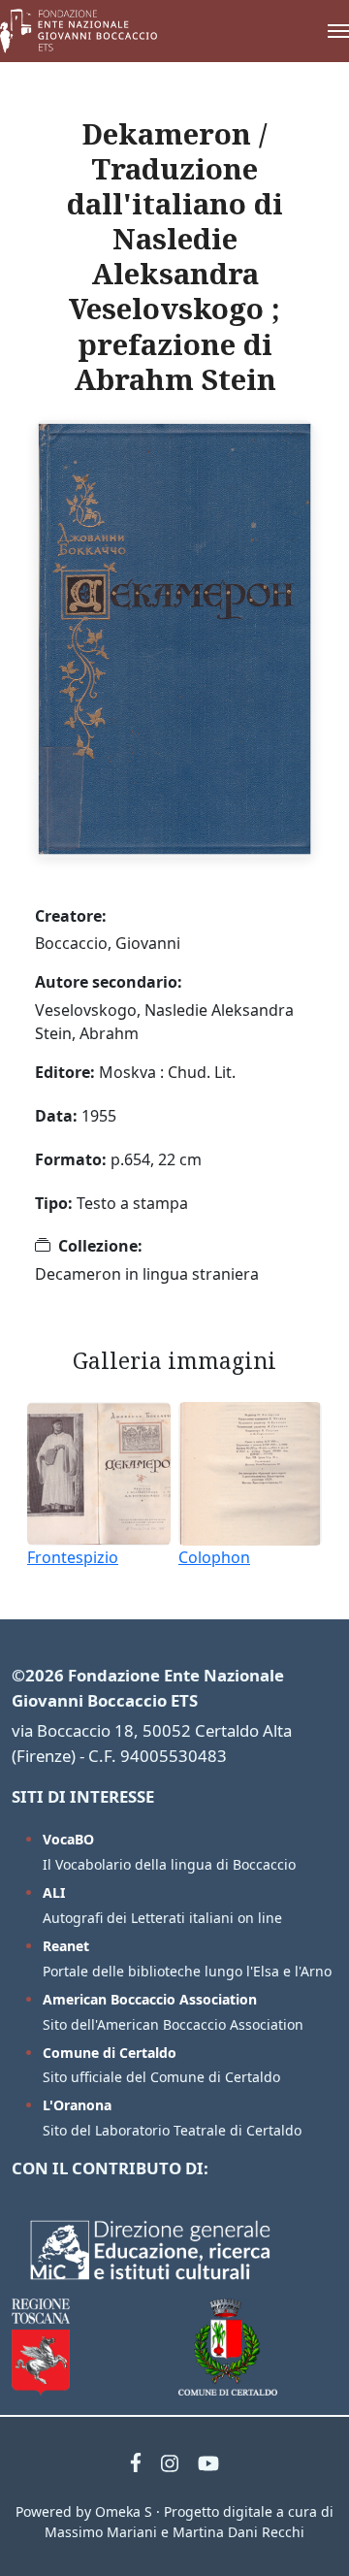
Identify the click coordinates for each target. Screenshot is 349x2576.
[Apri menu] (319, 31)
